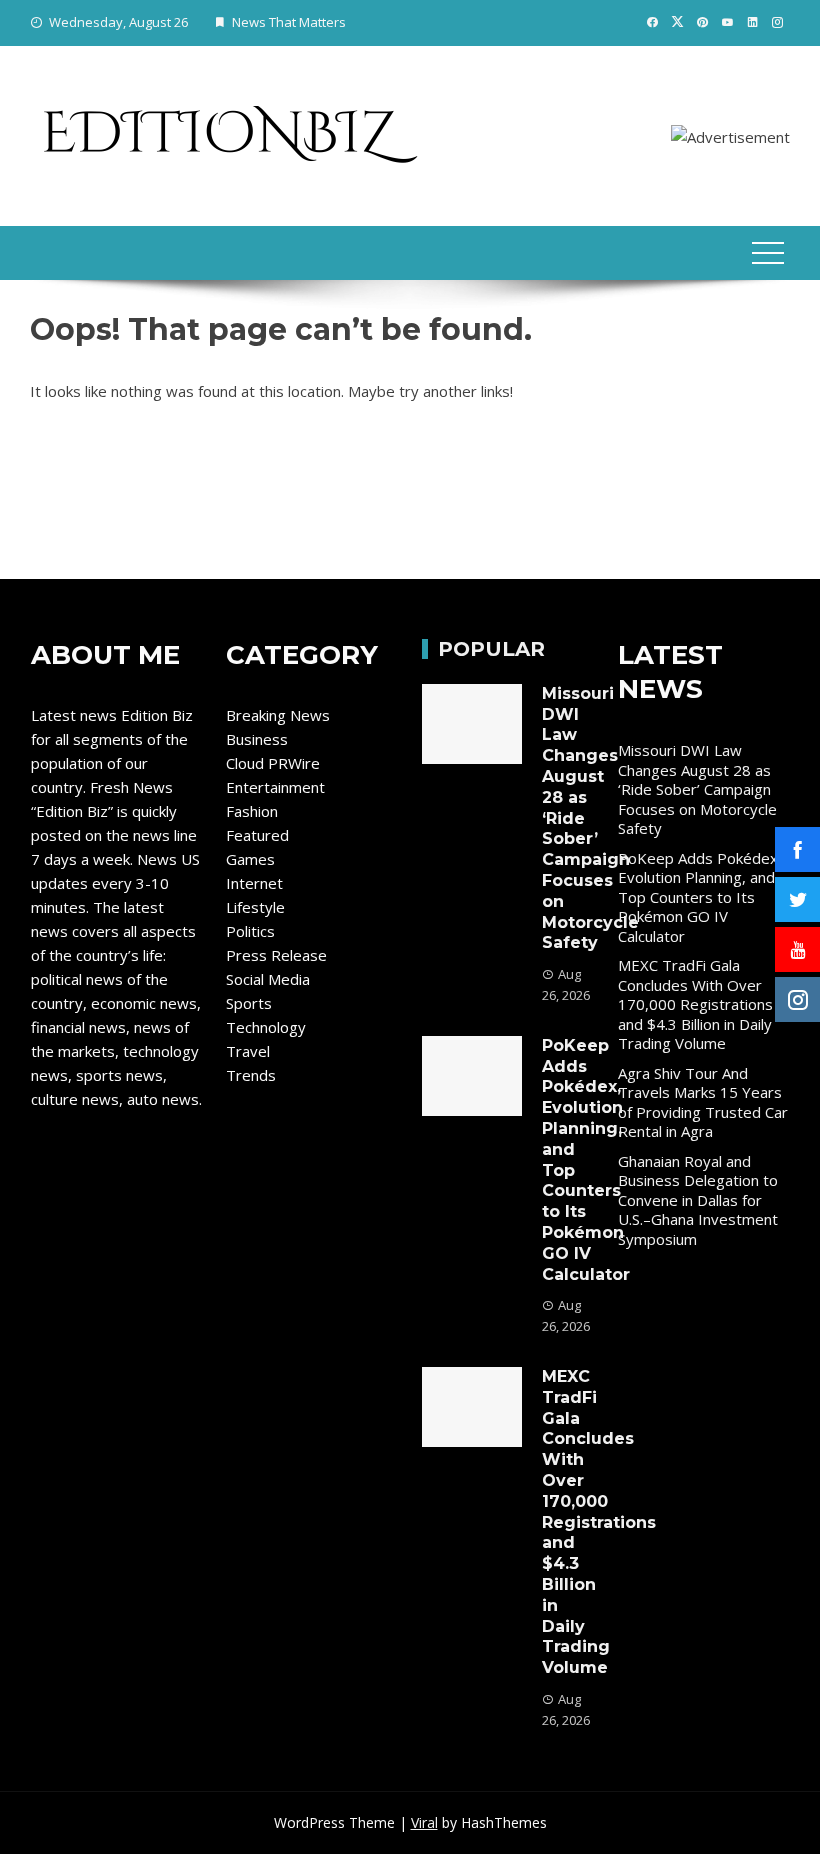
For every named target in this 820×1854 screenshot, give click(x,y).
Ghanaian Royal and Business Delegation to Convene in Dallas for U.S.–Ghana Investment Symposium (698, 1200)
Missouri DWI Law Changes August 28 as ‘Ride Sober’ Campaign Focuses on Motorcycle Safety (697, 789)
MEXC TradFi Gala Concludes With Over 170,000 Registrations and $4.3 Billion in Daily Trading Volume (599, 1522)
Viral (424, 1822)
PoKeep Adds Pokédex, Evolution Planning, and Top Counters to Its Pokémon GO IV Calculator (700, 897)
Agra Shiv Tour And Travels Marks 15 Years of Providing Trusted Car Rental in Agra (703, 1102)
